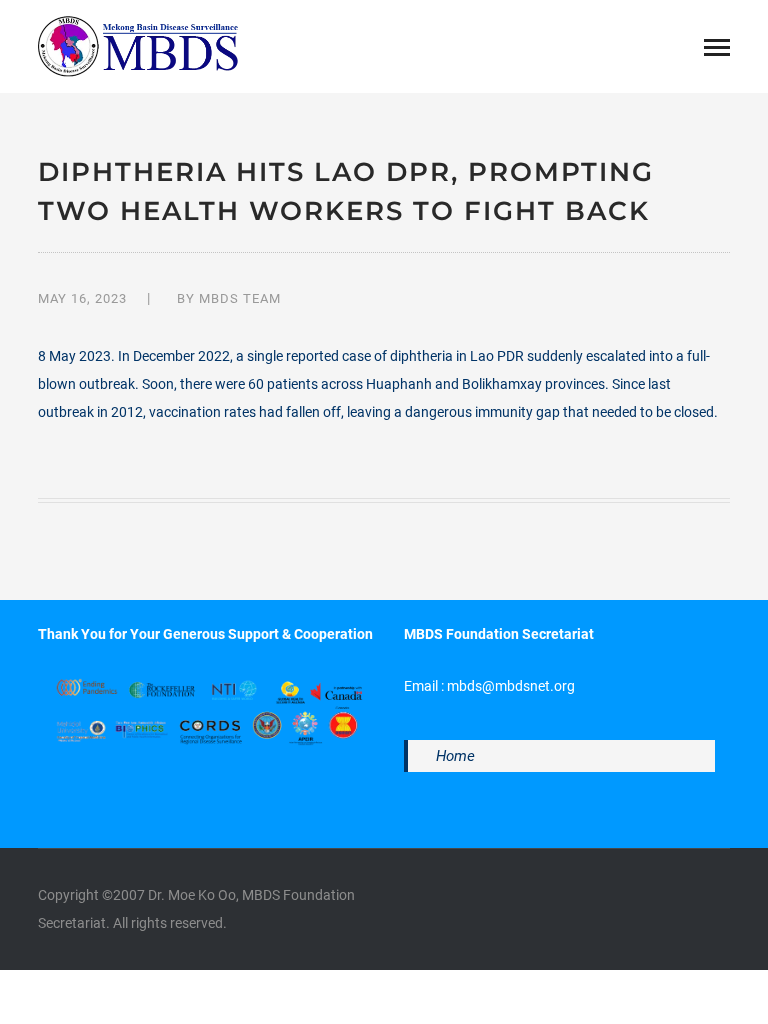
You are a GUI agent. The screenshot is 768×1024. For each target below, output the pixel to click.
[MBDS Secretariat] (138, 45)
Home (455, 756)
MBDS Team (240, 298)
